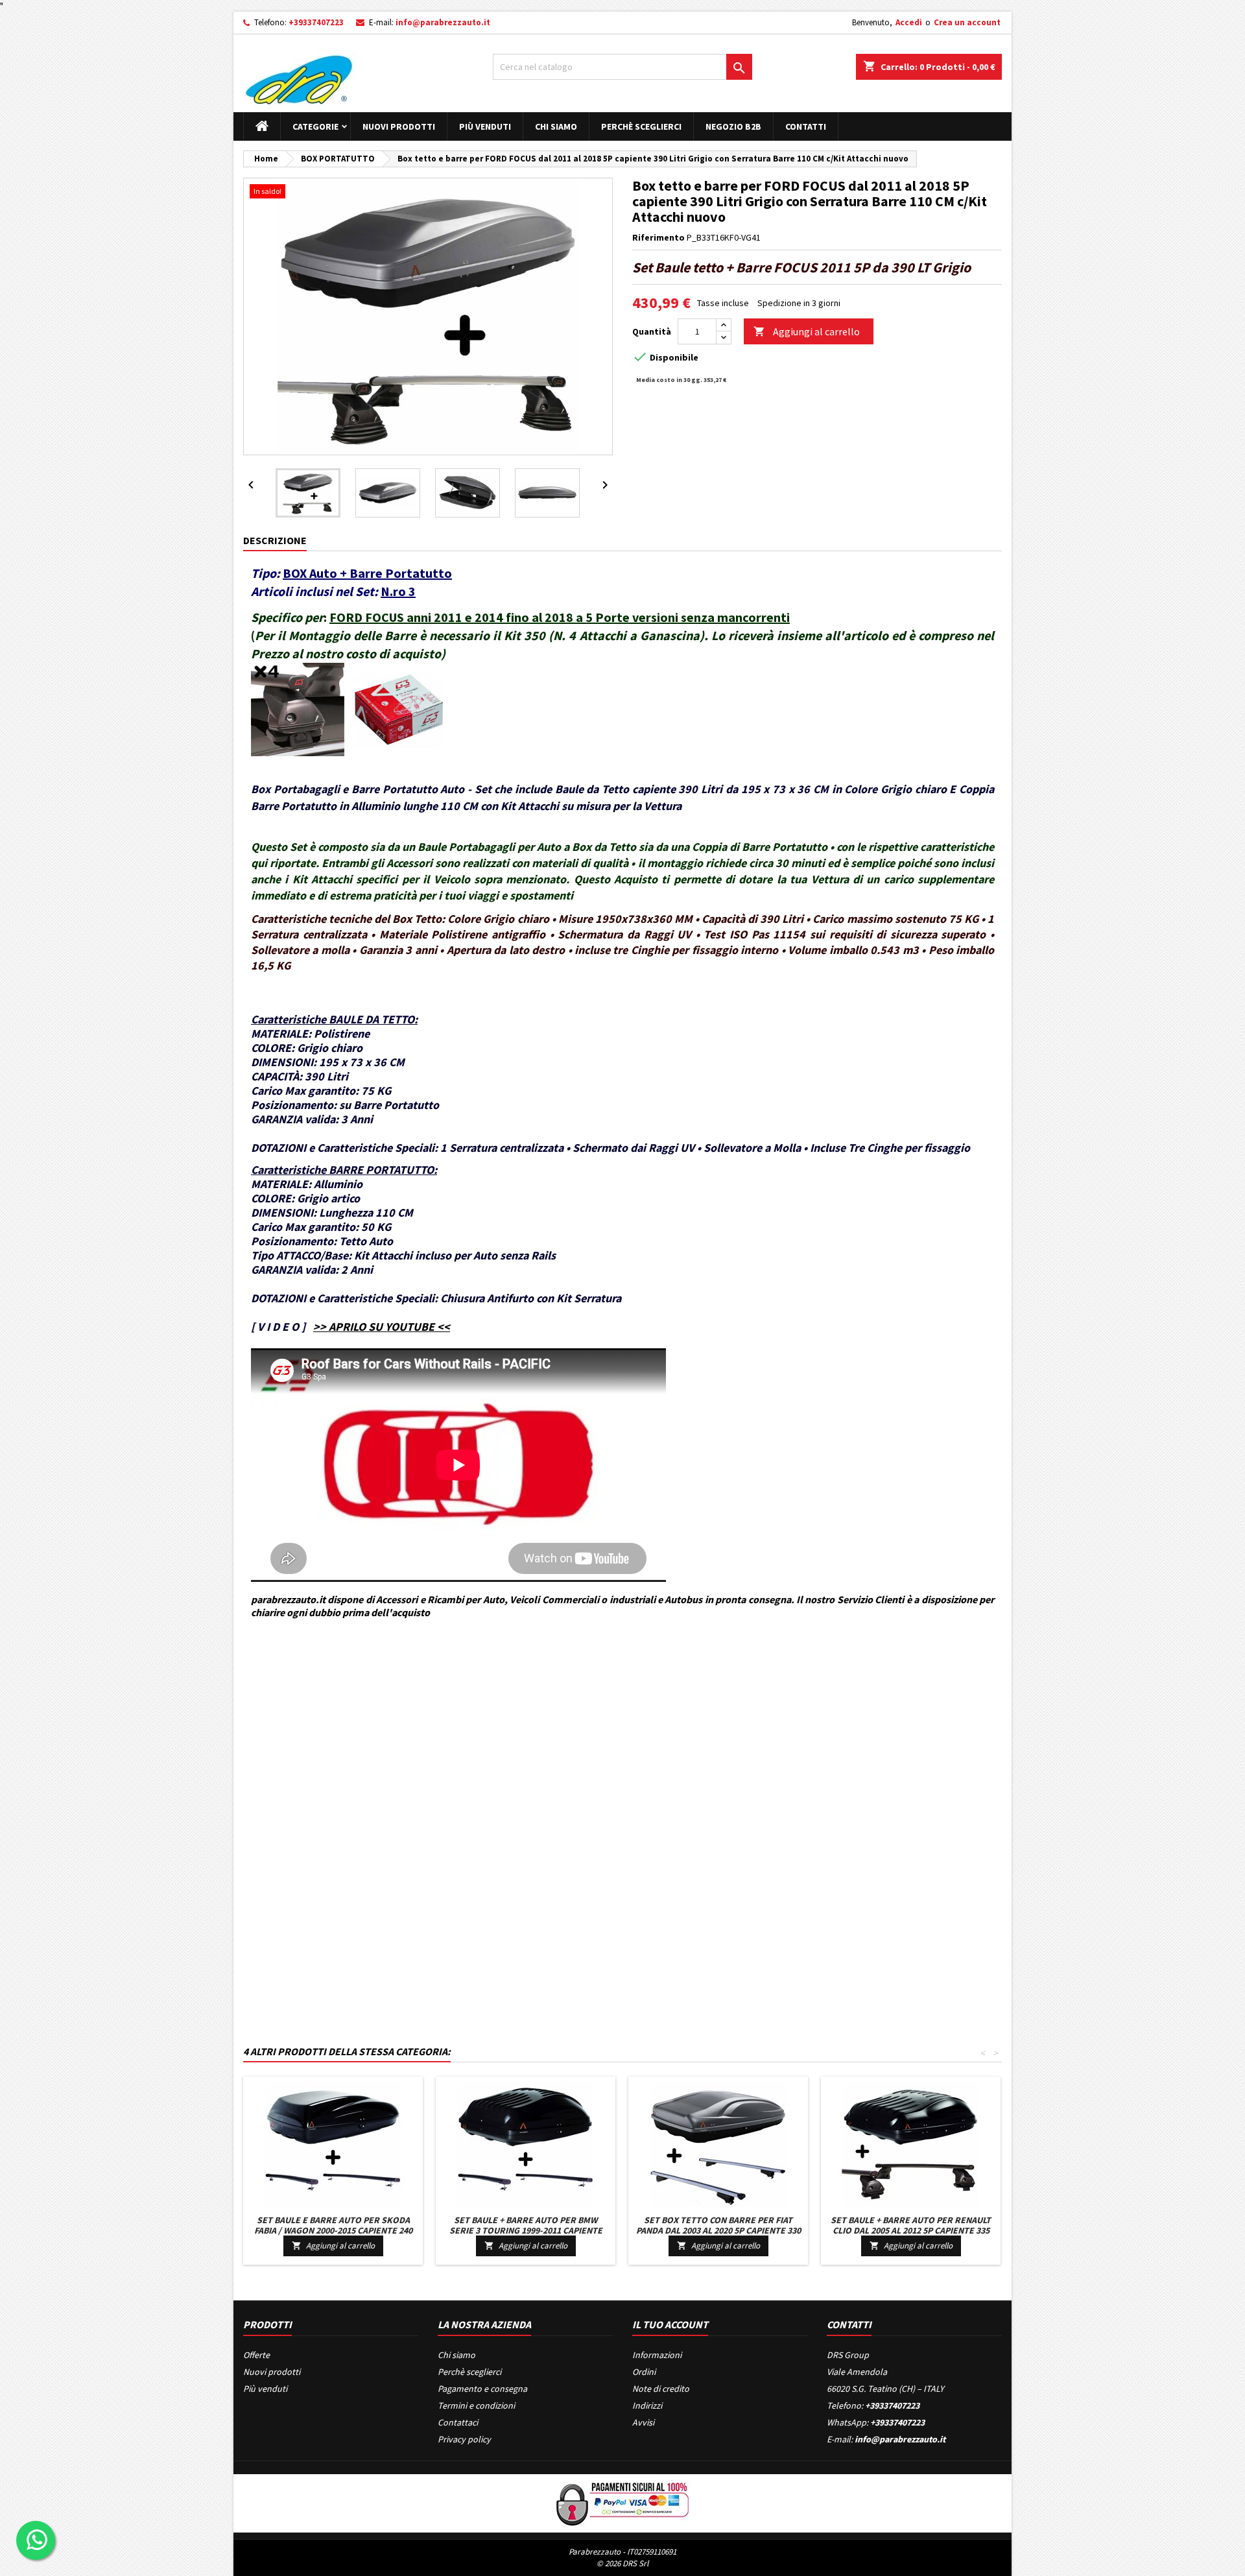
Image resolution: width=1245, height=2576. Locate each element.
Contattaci (458, 2422)
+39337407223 (316, 22)
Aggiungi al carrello (807, 331)
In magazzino (269, 1715)
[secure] (622, 2502)
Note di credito (661, 2389)
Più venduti (485, 126)
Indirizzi (647, 2405)
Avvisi (643, 2422)
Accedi (909, 22)
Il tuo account (670, 2324)
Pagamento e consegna (482, 2389)
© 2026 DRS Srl (622, 2563)
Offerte (256, 2355)
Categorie (315, 126)
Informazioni (657, 2355)
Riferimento (658, 237)
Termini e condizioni (476, 2405)
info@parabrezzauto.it (443, 22)
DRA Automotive (302, 1671)
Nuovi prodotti (399, 126)
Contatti (806, 126)
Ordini (644, 2372)
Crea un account (967, 22)
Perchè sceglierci (641, 126)
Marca (255, 1671)
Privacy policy (464, 2439)
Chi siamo (556, 126)
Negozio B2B (733, 126)
